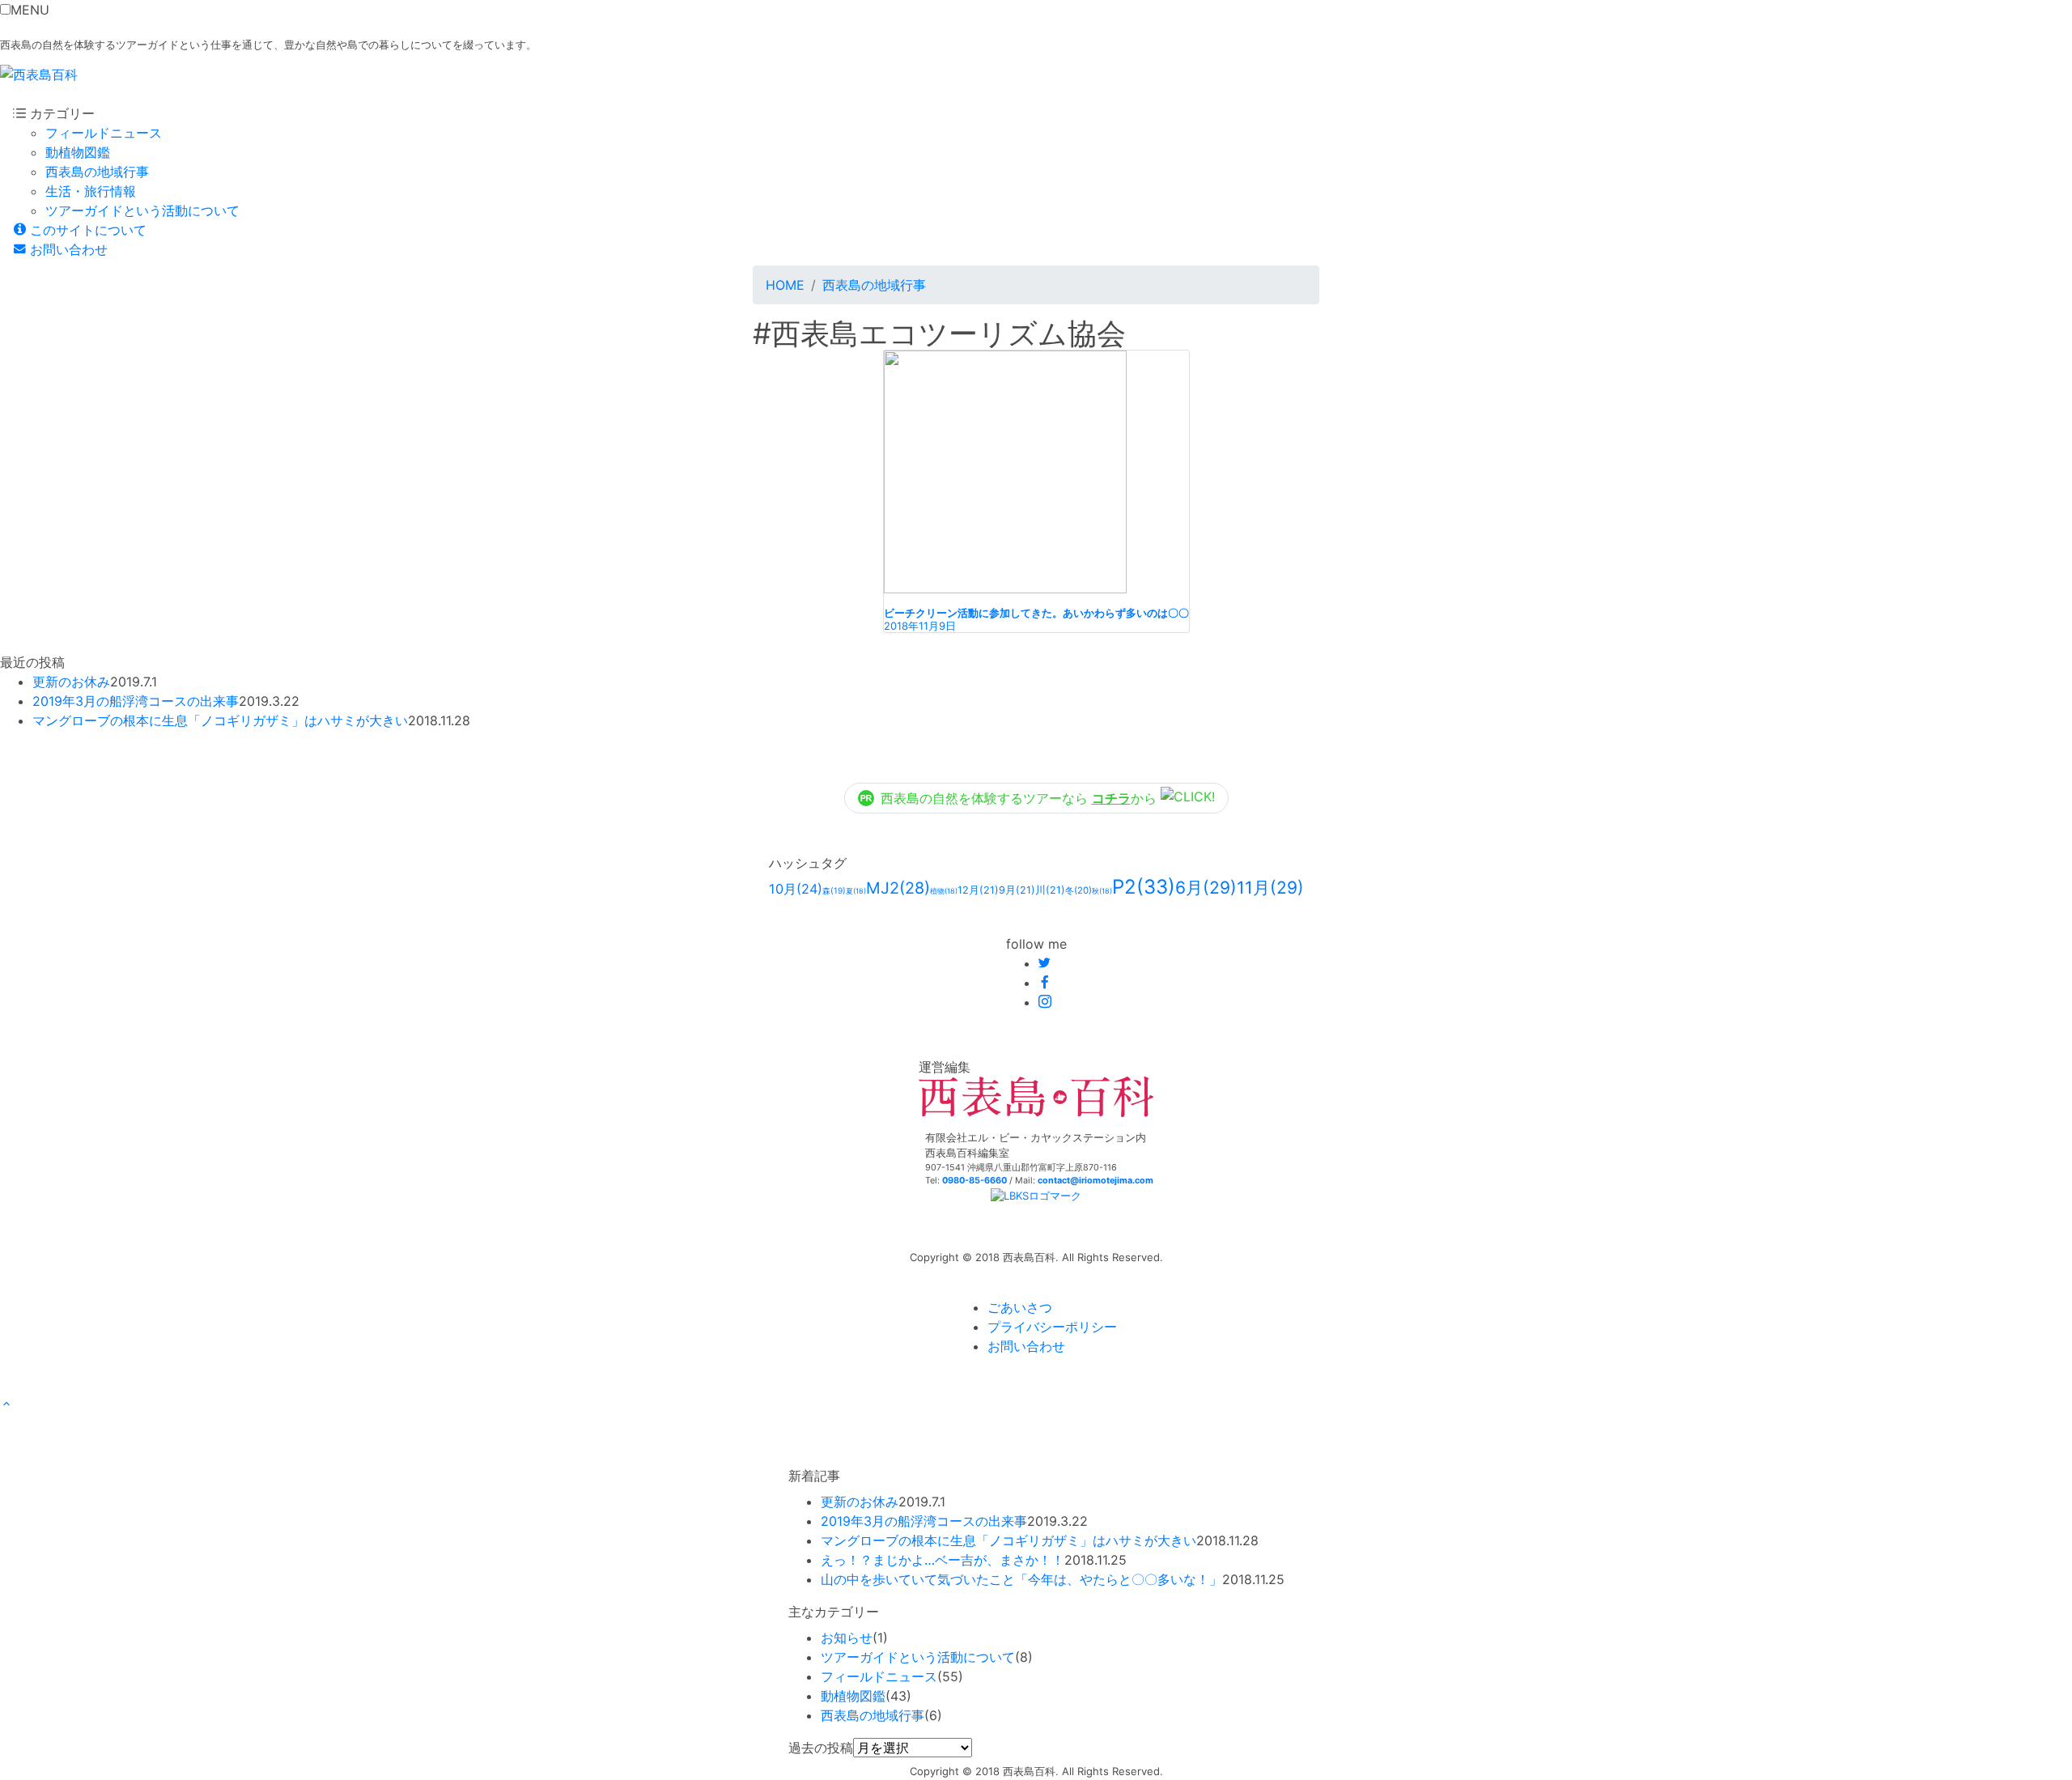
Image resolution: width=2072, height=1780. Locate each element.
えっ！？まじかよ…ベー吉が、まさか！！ (943, 1560)
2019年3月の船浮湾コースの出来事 (136, 701)
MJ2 (898, 888)
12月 (978, 890)
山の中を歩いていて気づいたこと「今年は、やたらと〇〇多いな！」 (1021, 1579)
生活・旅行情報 (91, 191)
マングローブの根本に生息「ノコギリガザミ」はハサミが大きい (220, 720)
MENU (30, 10)
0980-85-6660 (974, 1181)
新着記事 (814, 1476)
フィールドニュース (104, 133)
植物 (944, 891)
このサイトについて (86, 230)
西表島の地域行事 (97, 172)
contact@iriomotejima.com (1095, 1181)
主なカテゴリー (834, 1612)
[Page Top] (6, 1404)
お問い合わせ (67, 249)
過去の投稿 (821, 1748)
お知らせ (847, 1638)
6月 (1206, 888)
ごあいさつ (1020, 1307)
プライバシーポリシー (1052, 1327)
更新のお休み (71, 682)
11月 (1270, 888)
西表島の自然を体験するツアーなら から (1021, 798)
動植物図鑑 (78, 152)
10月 (796, 889)
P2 (1144, 887)
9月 (1017, 890)
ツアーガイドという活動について (142, 210)
